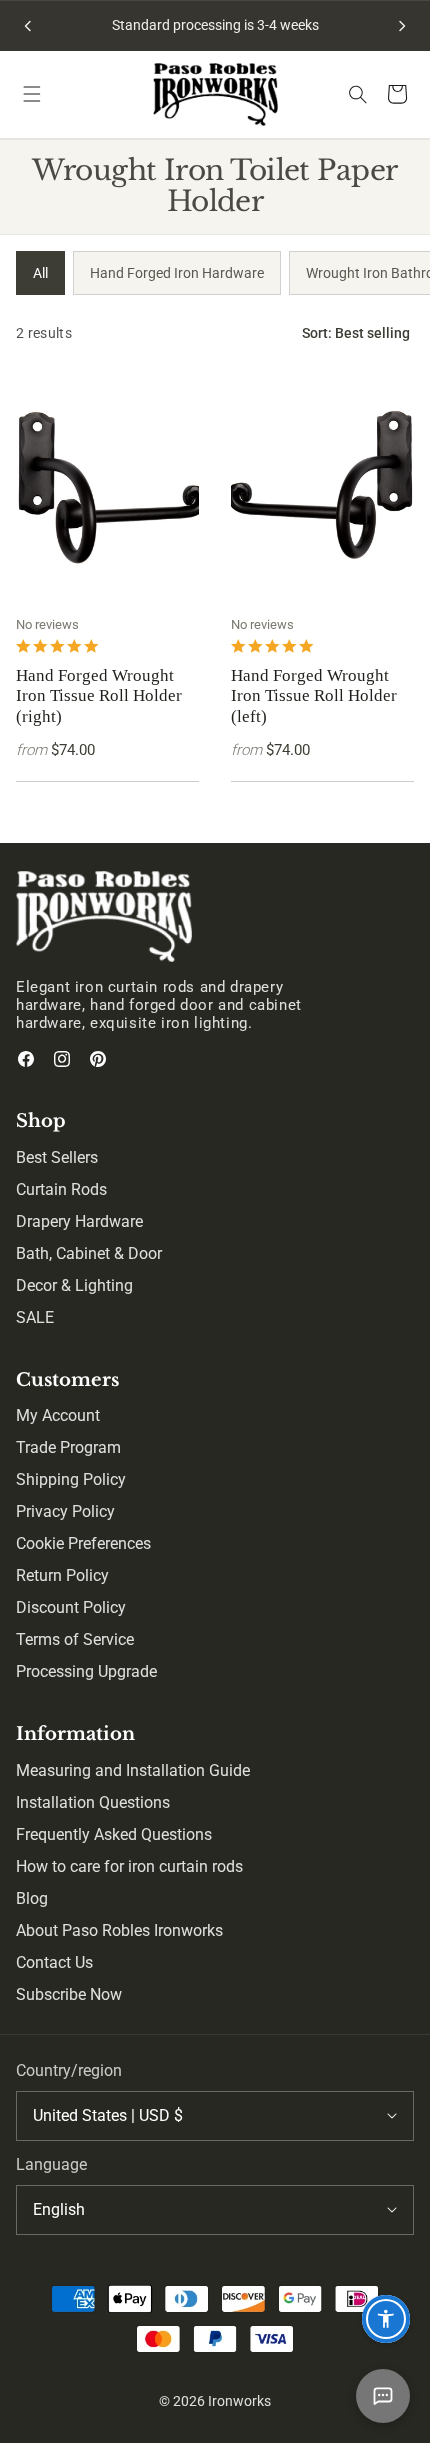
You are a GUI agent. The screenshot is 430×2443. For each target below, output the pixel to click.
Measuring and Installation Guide (133, 1770)
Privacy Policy (65, 1511)
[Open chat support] (383, 2396)
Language (51, 2164)
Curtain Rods (61, 1189)
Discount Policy (71, 1607)
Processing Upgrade (86, 1671)
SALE (35, 1317)
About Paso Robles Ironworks (119, 1930)
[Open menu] (32, 94)
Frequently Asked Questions (114, 1834)
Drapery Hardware (79, 1221)
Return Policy (62, 1575)
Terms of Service (75, 1639)
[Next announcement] (402, 26)
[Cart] (398, 94)
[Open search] (358, 94)
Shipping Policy (71, 1479)
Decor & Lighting (74, 1285)
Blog (32, 1898)
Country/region (69, 2070)
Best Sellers (57, 1157)
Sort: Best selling (356, 333)
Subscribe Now (69, 1994)
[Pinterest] (98, 1059)
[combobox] (215, 2116)
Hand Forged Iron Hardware (177, 273)
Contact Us (54, 1962)
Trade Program (68, 1447)
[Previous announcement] (28, 26)
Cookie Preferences (83, 1543)
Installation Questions (93, 1802)
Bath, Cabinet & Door (89, 1253)
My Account (58, 1415)
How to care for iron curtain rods (129, 1866)
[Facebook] (26, 1059)
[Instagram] (62, 1059)
